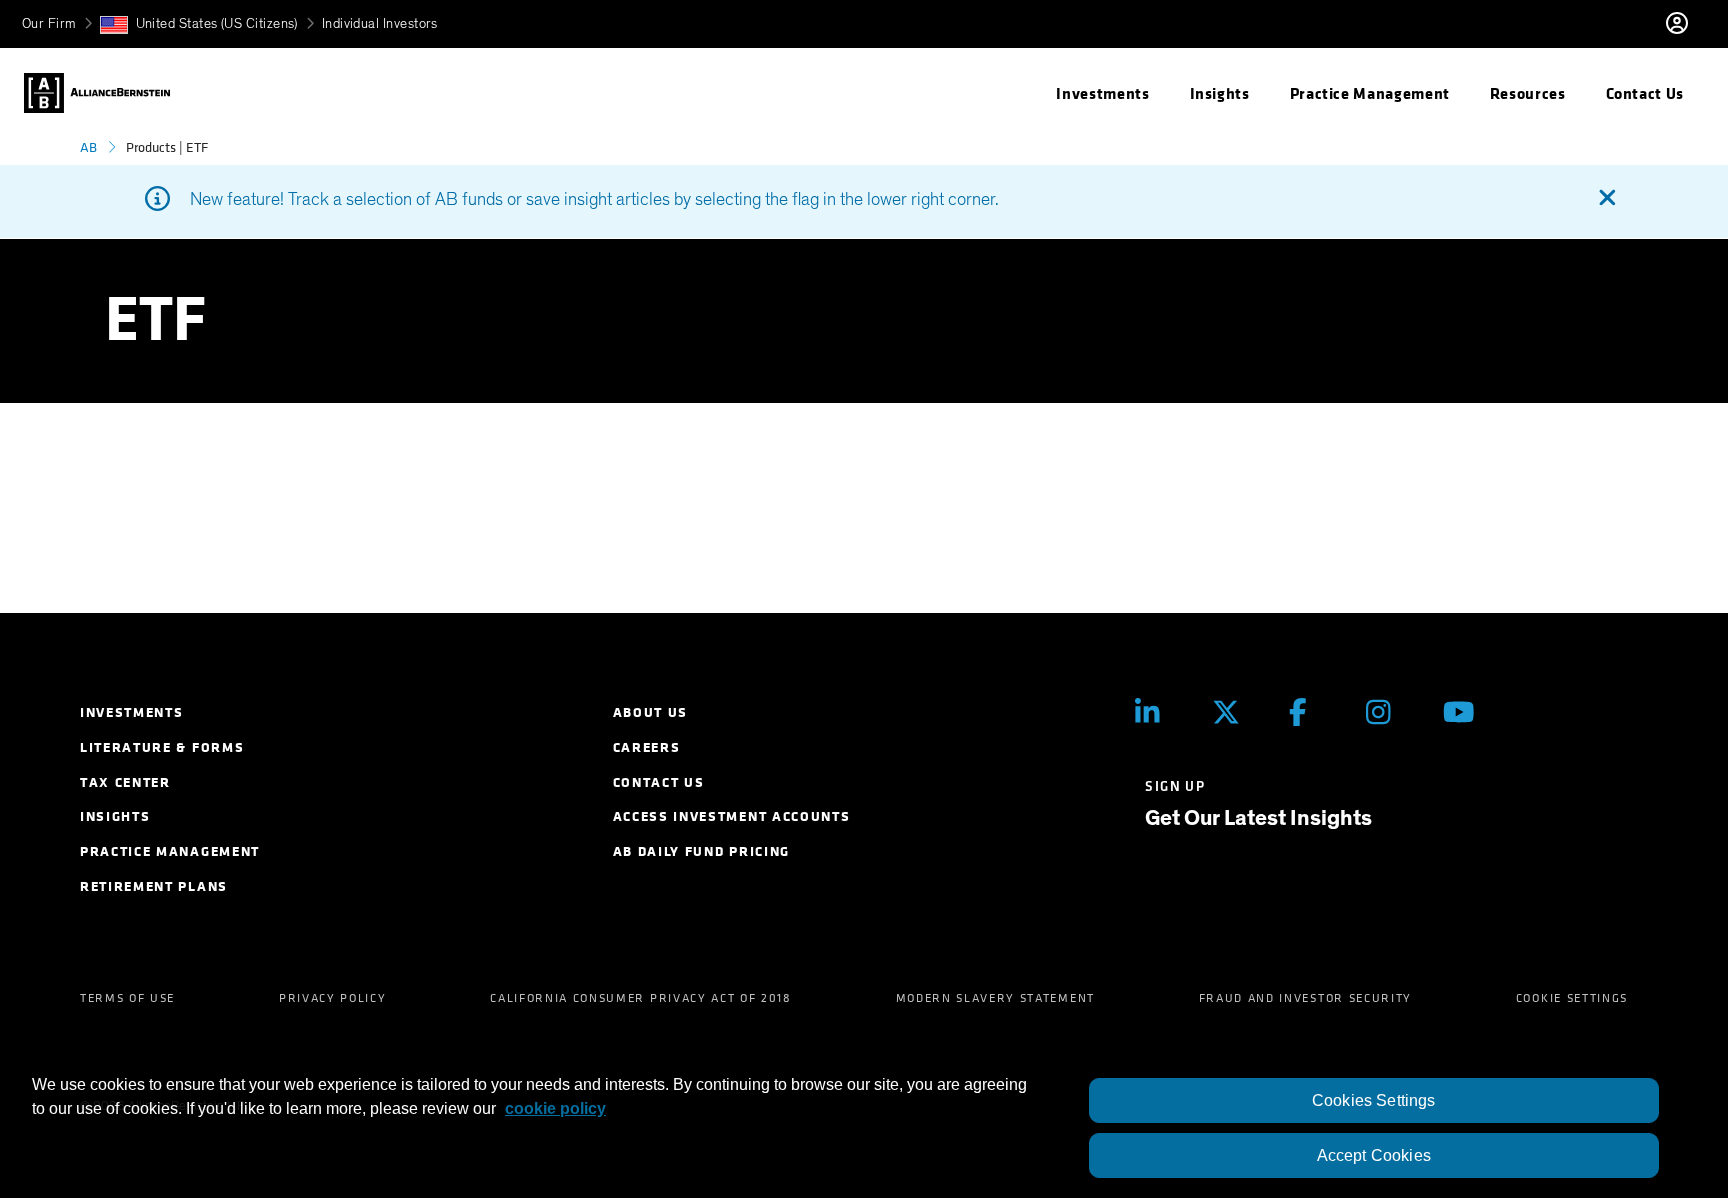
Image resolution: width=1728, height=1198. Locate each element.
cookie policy (555, 1108)
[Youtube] (1466, 711)
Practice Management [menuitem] (170, 851)
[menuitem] (1102, 93)
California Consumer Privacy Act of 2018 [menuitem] (641, 998)
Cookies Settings (1374, 1100)
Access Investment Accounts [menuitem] (732, 816)
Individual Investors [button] (380, 24)
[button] (199, 24)
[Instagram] (1389, 711)
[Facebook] (1312, 711)
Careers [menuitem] (647, 747)
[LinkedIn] (1158, 711)
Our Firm (49, 24)
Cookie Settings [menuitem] (1572, 998)
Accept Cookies (1374, 1155)
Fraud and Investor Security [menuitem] (1305, 998)
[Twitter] (1235, 711)
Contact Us (1645, 93)
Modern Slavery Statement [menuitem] (995, 998)
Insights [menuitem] (115, 816)
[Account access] (1697, 24)
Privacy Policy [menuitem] (333, 998)
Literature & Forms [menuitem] (162, 747)
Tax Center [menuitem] (125, 782)
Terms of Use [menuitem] (127, 998)
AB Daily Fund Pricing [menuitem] (701, 851)
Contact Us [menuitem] (659, 782)
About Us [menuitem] (650, 712)
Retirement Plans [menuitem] (154, 886)
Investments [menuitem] (131, 712)
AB (88, 147)
